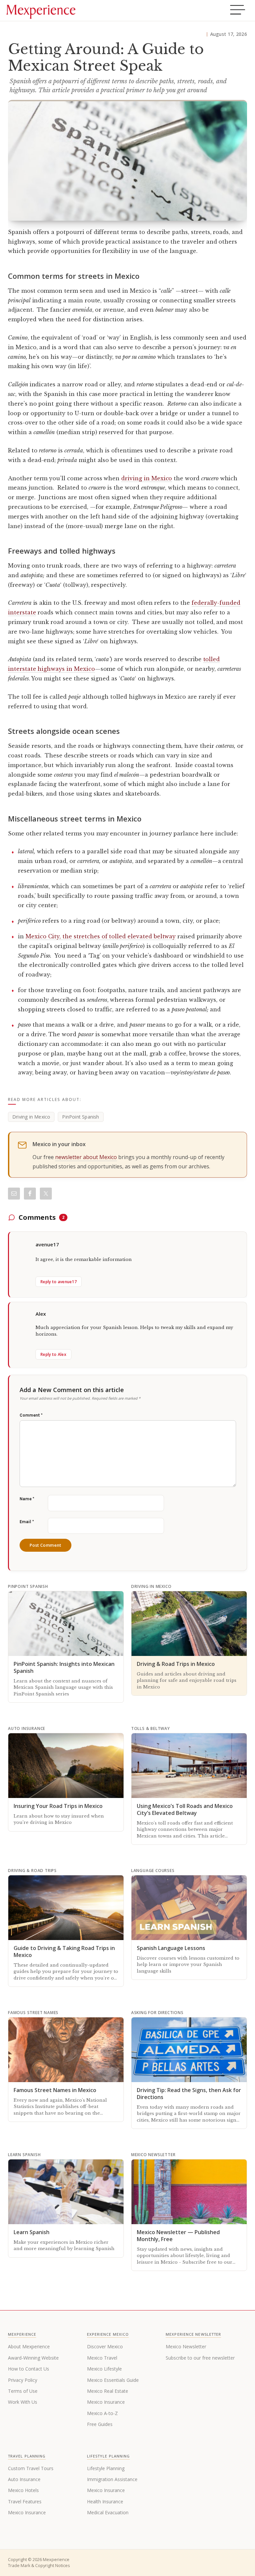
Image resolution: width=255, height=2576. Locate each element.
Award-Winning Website (33, 2358)
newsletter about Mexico (86, 1157)
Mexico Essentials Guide (113, 2380)
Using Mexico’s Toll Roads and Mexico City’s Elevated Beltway (185, 1809)
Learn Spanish (32, 2232)
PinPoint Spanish (81, 1117)
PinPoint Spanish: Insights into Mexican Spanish (64, 1667)
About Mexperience (29, 2346)
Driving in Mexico (31, 1117)
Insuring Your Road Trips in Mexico (58, 1806)
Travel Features (25, 2501)
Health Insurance (105, 2501)
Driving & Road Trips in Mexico (176, 1664)
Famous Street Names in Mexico (55, 2090)
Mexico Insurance (106, 2402)
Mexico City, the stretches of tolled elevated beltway (101, 936)
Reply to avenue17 (59, 1282)
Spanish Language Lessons (171, 1948)
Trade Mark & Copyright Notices (39, 2566)
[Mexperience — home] (41, 11)
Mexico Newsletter (186, 2346)
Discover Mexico (105, 2346)
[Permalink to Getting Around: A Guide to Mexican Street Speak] (127, 160)
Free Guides (100, 2424)
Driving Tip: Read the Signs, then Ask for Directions (189, 2094)
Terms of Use (23, 2391)
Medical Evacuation (108, 2512)
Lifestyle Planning (106, 2468)
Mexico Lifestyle (104, 2369)
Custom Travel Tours (31, 2468)
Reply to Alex (53, 1354)
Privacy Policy (23, 2380)
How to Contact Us (29, 2369)
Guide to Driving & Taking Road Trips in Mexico (64, 1952)
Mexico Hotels (23, 2490)
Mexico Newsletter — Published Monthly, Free (178, 2236)
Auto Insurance (24, 2479)
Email (27, 1522)
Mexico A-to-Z (102, 2413)
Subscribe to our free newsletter (200, 2358)
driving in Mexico (147, 478)
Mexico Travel (102, 2358)
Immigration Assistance (112, 2479)
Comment (31, 1415)
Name (27, 1499)
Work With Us (23, 2402)
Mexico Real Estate (108, 2391)
